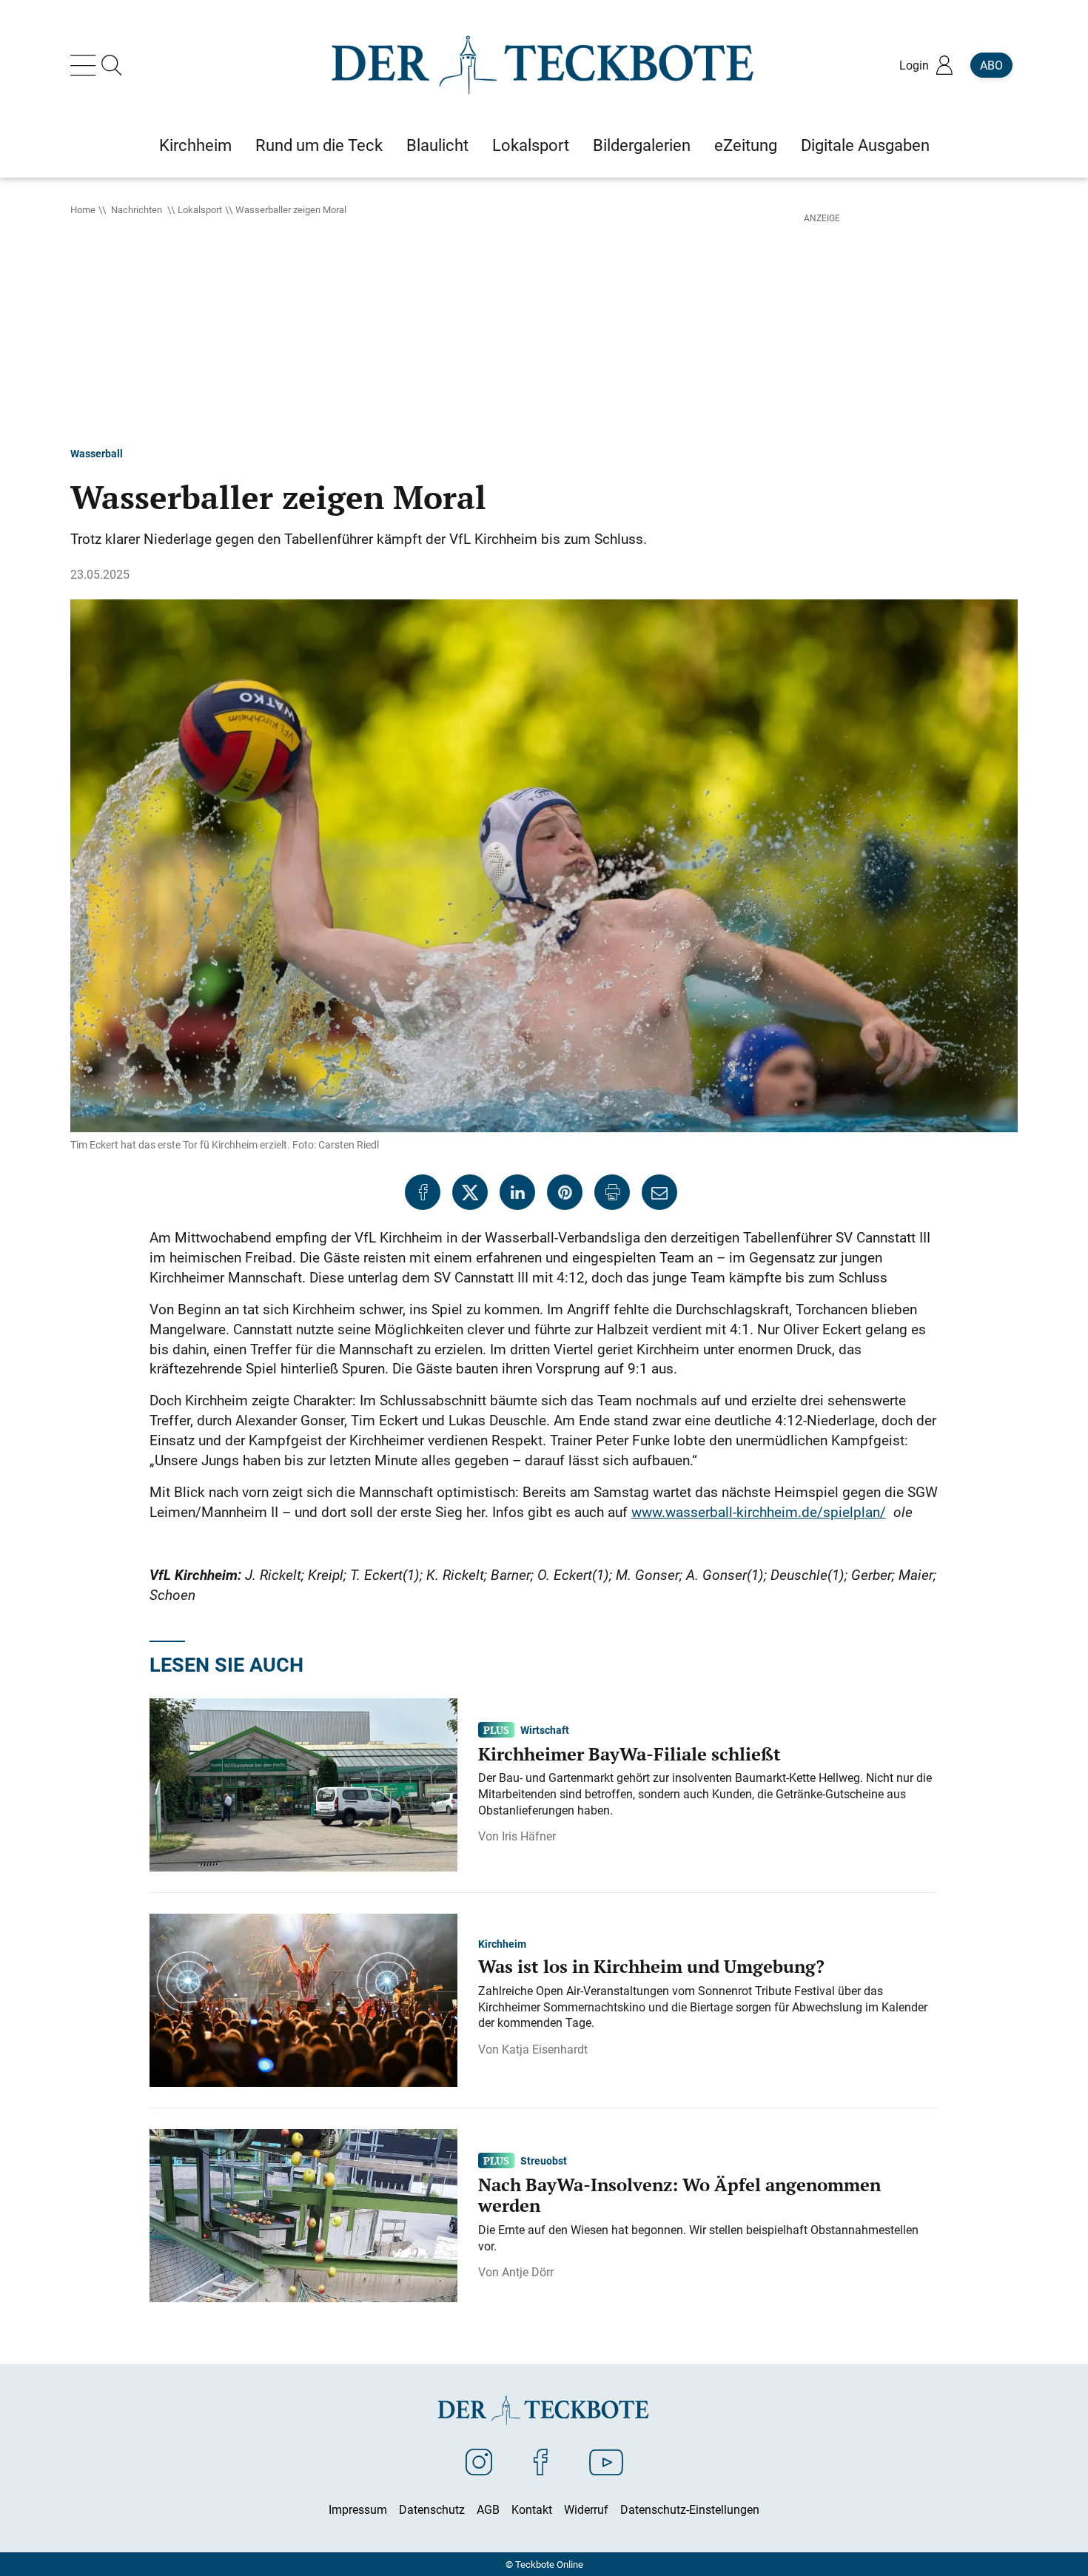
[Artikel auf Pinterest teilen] (565, 1192)
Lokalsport (200, 209)
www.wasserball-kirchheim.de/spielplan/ (759, 1512)
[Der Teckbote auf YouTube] (606, 2461)
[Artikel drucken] (612, 1192)
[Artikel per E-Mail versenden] (659, 1192)
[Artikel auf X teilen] (470, 1192)
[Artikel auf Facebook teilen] (423, 1192)
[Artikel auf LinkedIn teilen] (517, 1192)
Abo (991, 65)
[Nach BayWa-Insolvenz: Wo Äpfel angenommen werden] (303, 2214)
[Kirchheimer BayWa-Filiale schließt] (303, 1783)
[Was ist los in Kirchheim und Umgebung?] (303, 1999)
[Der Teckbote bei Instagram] (479, 2461)
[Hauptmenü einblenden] (86, 65)
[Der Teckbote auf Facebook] (541, 2461)
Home (83, 209)
